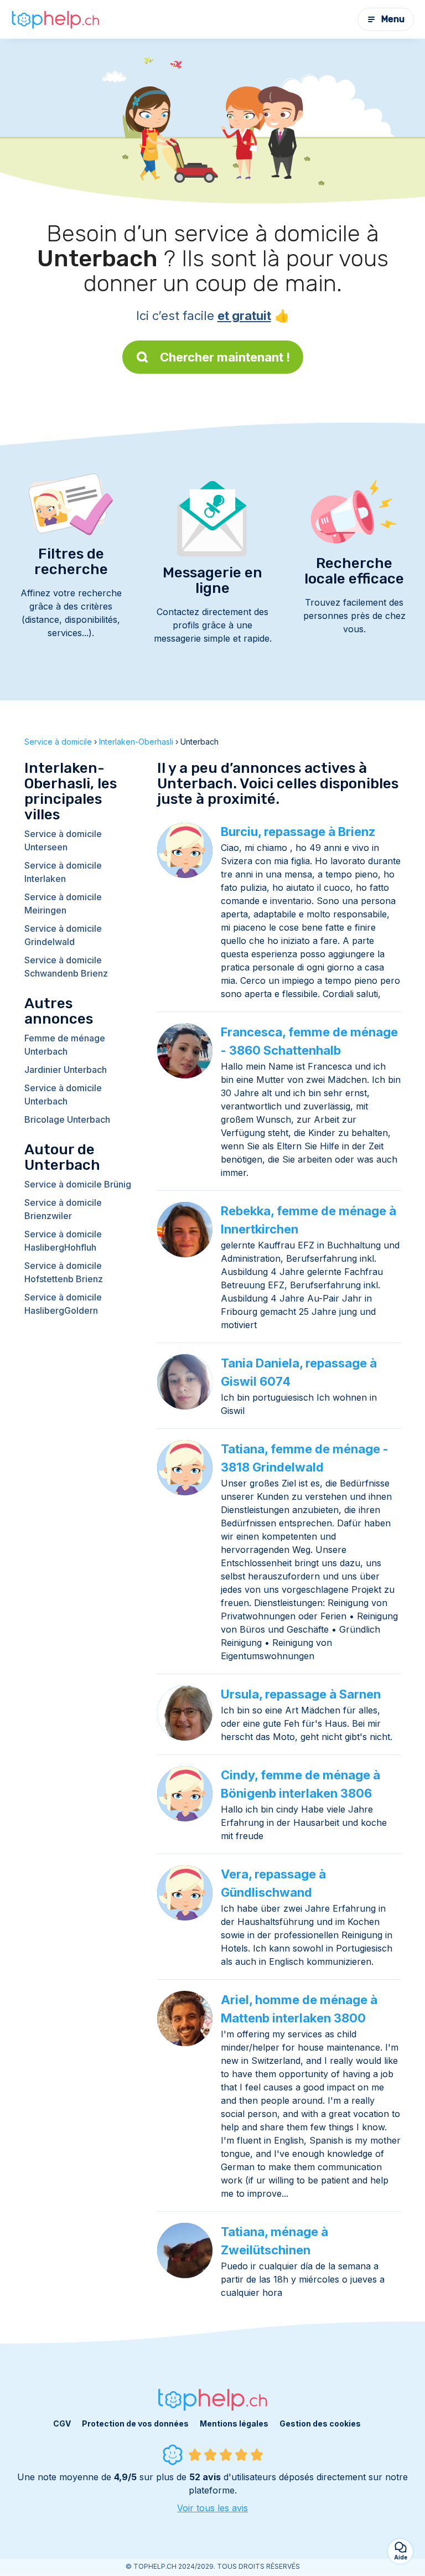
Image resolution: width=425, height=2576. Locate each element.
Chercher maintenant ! (225, 357)
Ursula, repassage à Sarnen (301, 1694)
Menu (393, 19)
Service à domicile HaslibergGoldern (63, 1304)
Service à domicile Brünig (78, 1184)
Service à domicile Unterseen (63, 840)
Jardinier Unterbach (66, 1070)
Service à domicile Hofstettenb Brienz (64, 1272)
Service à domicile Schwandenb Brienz (66, 967)
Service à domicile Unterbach (63, 1095)
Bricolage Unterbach (67, 1119)
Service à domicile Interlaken (63, 872)
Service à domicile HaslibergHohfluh (63, 1241)
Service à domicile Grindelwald (63, 935)
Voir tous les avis (212, 2508)
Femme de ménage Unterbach (65, 1045)
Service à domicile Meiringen (63, 904)
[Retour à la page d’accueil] (55, 19)
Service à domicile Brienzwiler (63, 1209)
